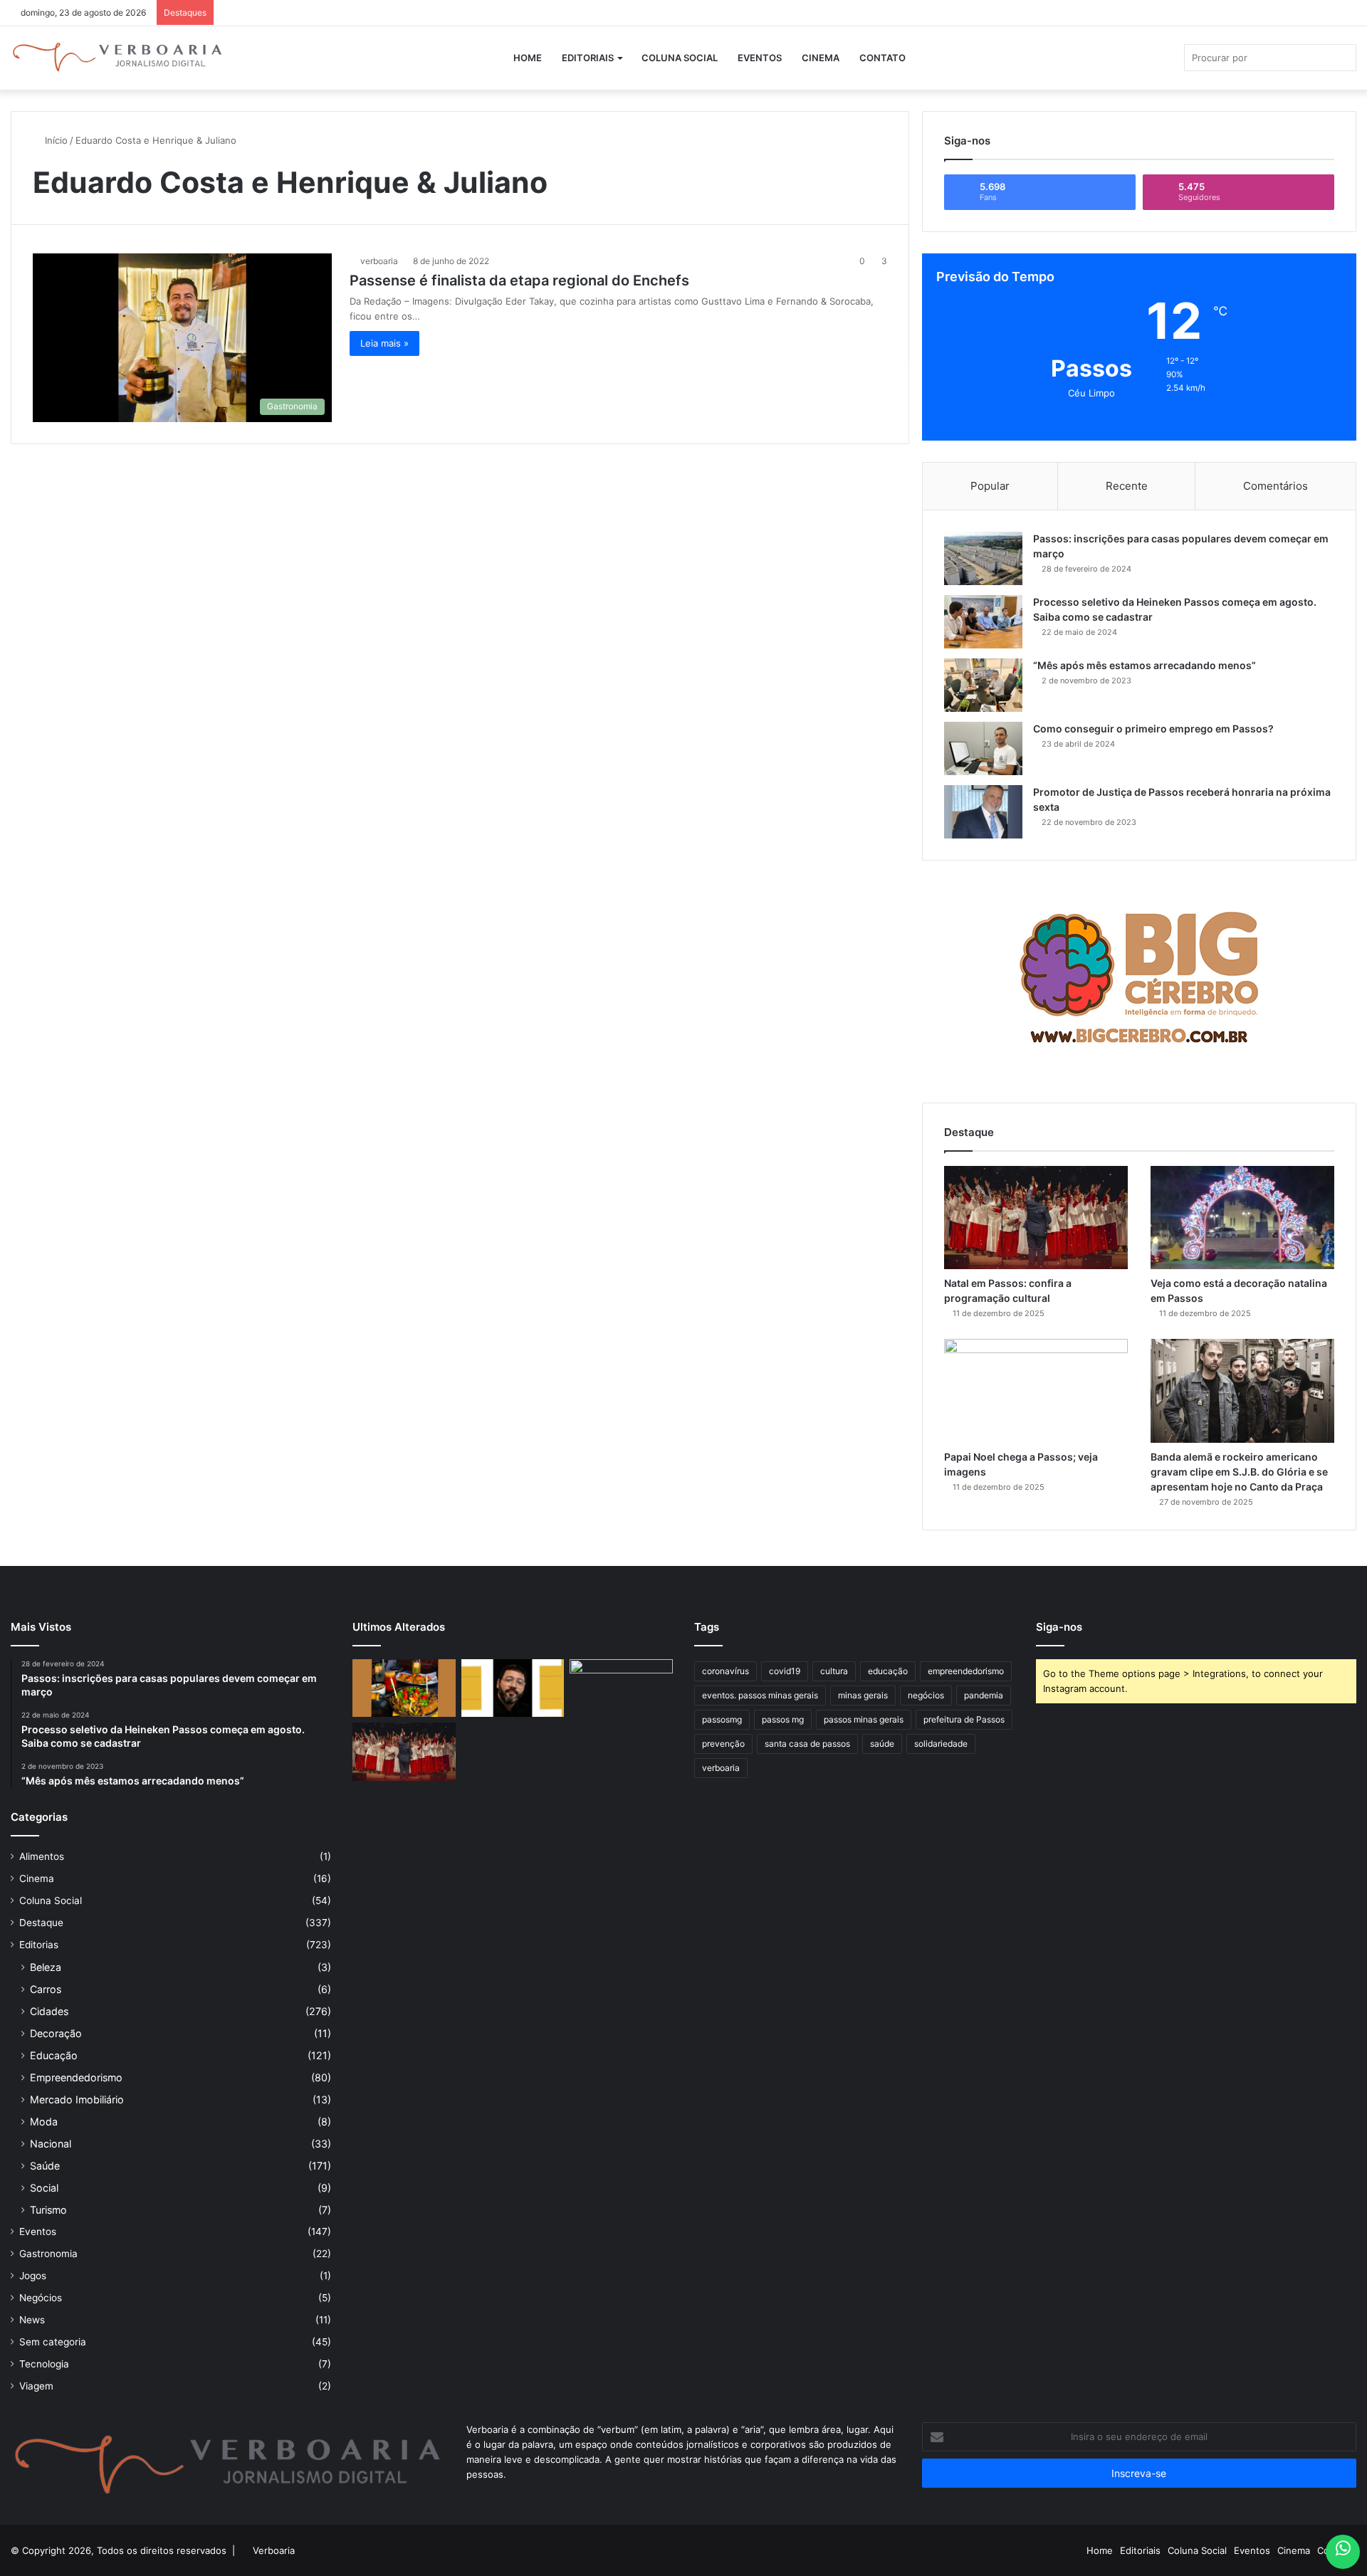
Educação (54, 2055)
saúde (882, 1744)
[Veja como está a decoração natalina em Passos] (1242, 1218)
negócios (926, 1695)
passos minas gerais (864, 1719)
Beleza (46, 1967)
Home (528, 58)
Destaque (41, 1923)
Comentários (1276, 486)
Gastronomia (48, 2254)
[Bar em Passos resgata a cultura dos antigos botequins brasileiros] (404, 1688)
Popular (990, 486)
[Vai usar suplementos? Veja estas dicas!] (621, 1688)
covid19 (785, 1671)
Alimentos (42, 1856)
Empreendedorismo (76, 2077)
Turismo (48, 2210)
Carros (46, 1989)
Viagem (36, 2386)
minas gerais (863, 1695)
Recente (1127, 486)
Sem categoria (53, 2342)
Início (55, 140)
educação (888, 1671)
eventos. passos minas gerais (760, 1695)
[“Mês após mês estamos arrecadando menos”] (983, 685)
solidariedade (941, 1744)
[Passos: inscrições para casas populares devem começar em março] (983, 558)
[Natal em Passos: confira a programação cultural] (1036, 1218)
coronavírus (726, 1671)
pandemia (984, 1695)
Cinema (821, 58)
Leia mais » (384, 343)
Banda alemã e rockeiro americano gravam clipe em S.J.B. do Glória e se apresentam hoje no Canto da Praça (1239, 1472)
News (32, 2320)
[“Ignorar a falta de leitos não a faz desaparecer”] (513, 1688)
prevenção (723, 1744)
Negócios (41, 2298)
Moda (44, 2122)
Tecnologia (44, 2364)
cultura (834, 1671)
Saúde (45, 2166)
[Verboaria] (117, 58)
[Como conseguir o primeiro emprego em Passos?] (983, 748)
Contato (882, 58)
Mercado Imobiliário (77, 2099)
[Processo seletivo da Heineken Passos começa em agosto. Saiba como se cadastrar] (983, 622)
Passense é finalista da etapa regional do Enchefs (519, 280)
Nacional (51, 2144)
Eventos (760, 58)
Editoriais (588, 58)
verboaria (379, 261)
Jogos (33, 2276)
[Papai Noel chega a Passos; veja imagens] (1036, 1390)
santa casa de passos (807, 1744)
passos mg (783, 1719)
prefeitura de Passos (964, 1719)
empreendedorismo (966, 1671)
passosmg (722, 1719)
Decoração (56, 2033)
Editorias (39, 1945)
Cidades (49, 2011)
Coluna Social (680, 58)
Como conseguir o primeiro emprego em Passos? (1153, 729)
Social (44, 2188)
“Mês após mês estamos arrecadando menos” (1145, 665)
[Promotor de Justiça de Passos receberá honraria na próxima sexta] (983, 812)
